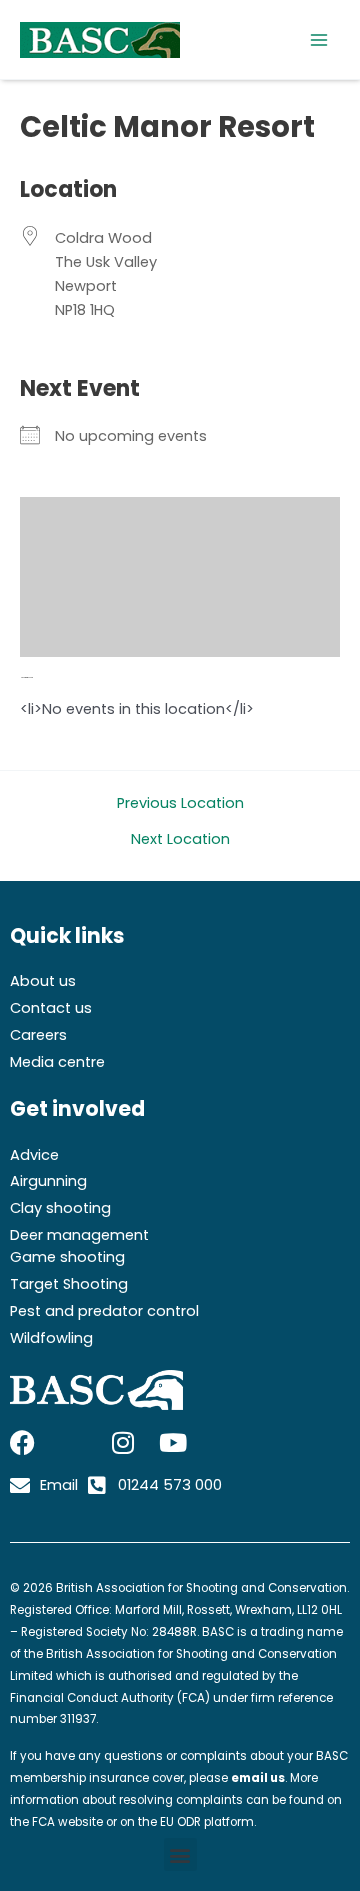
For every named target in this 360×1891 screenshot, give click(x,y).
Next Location (180, 839)
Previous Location (180, 803)
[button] (180, 1854)
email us (258, 1778)
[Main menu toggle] (319, 40)
